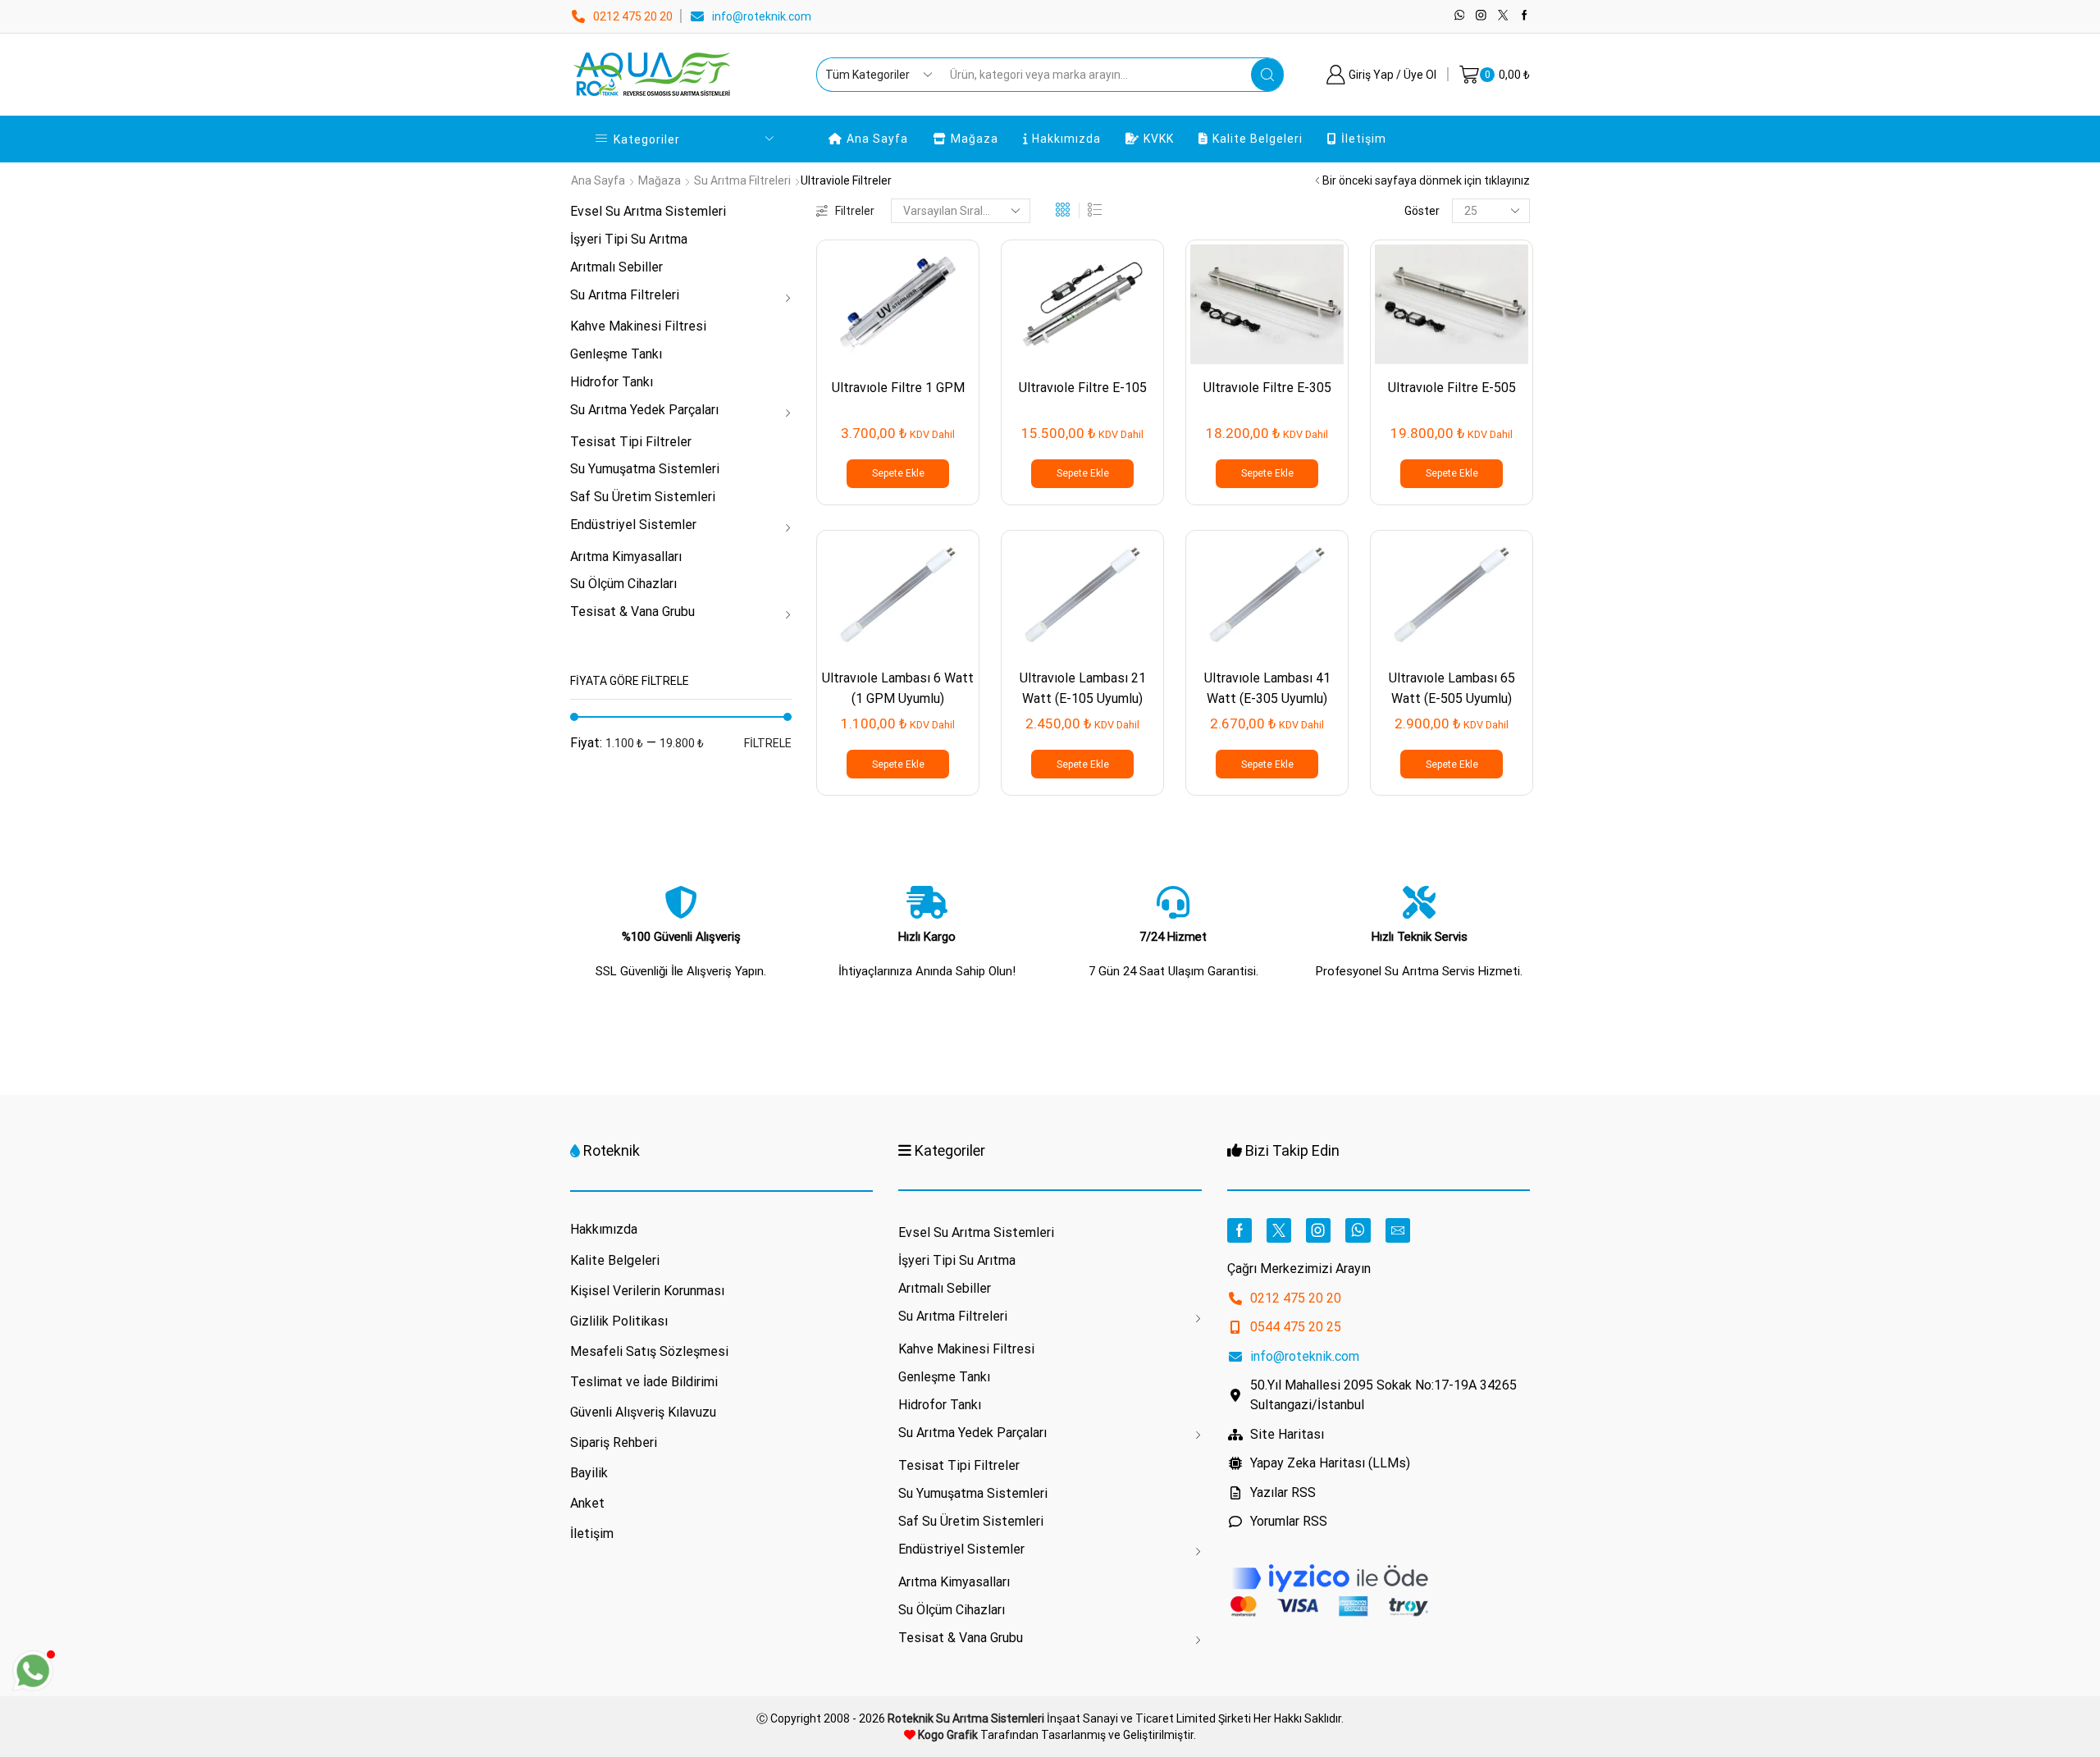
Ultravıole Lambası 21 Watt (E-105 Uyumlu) (1083, 688)
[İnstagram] (1481, 16)
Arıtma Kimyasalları (626, 557)
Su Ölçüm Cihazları (623, 584)
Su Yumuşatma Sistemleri (645, 469)
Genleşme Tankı (616, 354)
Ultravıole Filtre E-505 (1452, 388)
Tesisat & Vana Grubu (632, 612)
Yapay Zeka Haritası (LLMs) (1330, 1463)
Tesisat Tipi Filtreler (631, 442)
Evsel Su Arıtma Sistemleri (648, 211)
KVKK (1159, 139)
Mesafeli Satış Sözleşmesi (649, 1351)
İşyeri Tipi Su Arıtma (629, 239)
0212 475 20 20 (633, 16)
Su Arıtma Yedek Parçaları (644, 410)
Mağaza (975, 139)
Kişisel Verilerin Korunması (647, 1291)
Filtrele (768, 743)
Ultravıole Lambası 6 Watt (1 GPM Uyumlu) (898, 688)
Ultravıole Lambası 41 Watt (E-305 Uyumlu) (1267, 688)
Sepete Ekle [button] (898, 473)
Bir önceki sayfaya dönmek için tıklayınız (1426, 180)
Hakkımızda (1066, 139)
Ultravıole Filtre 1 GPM (898, 388)
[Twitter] (1503, 16)
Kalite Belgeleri (1258, 139)
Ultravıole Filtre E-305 (1267, 388)
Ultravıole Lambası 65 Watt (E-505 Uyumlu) (1452, 688)
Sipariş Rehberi (614, 1442)
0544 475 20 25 (1296, 1327)
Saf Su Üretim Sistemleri (643, 497)
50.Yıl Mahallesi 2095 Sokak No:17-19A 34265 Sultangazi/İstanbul (1383, 1395)
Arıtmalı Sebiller (616, 267)
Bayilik (589, 1473)
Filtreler (855, 211)
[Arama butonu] (1267, 75)
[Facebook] (1525, 16)
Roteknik (612, 1150)
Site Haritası (1287, 1434)
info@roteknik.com (762, 16)
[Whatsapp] (1460, 16)
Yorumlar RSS (1289, 1521)
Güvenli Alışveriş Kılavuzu (643, 1412)
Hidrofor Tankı (612, 382)
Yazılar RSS (1283, 1492)
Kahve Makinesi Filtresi (638, 326)
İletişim (1364, 139)
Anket (587, 1503)
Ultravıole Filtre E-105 (1083, 388)
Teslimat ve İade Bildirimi (644, 1382)
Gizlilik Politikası (619, 1321)
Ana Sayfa (877, 139)
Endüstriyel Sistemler (633, 525)
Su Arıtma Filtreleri (742, 180)
